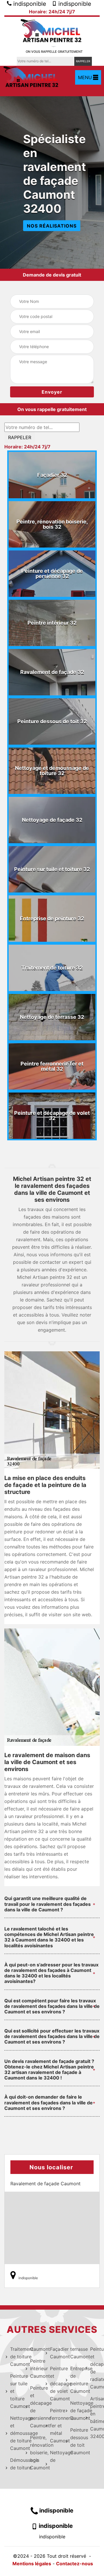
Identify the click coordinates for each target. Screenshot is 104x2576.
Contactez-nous (75, 2564)
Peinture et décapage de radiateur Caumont (94, 2368)
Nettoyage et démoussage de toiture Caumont (14, 2433)
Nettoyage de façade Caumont (74, 2410)
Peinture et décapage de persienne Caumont (34, 2407)
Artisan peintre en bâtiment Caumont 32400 (94, 2417)
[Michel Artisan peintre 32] (52, 31)
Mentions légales (32, 2564)
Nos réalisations (52, 226)
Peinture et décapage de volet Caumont (54, 2384)
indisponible (29, 4)
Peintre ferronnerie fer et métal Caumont (54, 2426)
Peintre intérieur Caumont (34, 2368)
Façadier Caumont (54, 2353)
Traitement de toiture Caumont (14, 2357)
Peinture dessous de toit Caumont (74, 2441)
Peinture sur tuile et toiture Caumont (14, 2391)
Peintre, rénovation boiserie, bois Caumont (34, 2453)
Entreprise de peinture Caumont (74, 2380)
